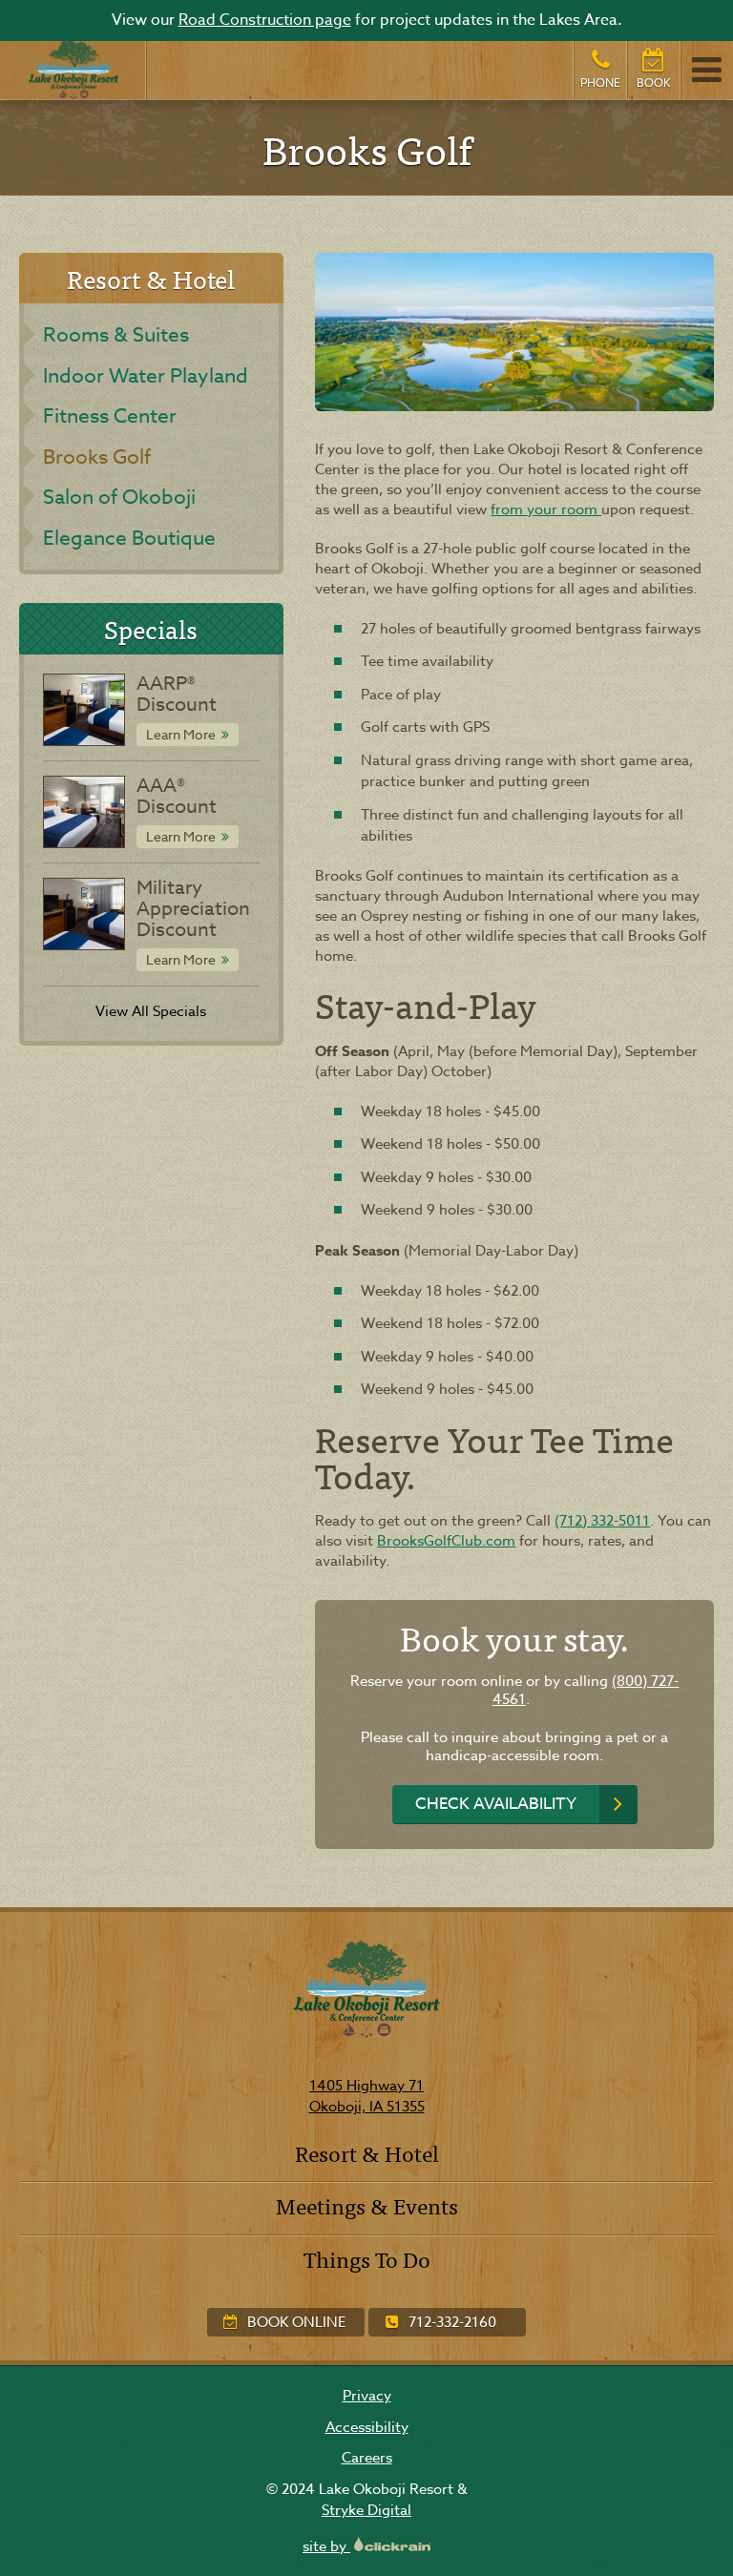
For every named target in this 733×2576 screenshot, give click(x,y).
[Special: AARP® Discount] (84, 710)
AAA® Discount (177, 796)
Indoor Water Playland (146, 375)
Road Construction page (265, 20)
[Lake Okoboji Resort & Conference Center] (73, 70)
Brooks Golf (97, 456)
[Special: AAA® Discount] (84, 812)
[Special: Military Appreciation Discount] (84, 914)
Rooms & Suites (116, 334)
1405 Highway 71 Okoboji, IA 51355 (367, 2097)
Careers (367, 2458)
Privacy (367, 2396)
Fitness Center (110, 415)
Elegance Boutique (129, 537)
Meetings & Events (367, 2205)
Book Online (294, 2322)
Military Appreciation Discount (193, 909)
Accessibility (367, 2427)
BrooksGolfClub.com (446, 1541)
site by (326, 2546)
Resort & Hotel (367, 2153)
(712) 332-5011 (602, 1521)
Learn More (181, 734)
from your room (546, 509)
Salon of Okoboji (119, 496)
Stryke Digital (366, 2510)
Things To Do (367, 2259)
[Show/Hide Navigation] (706, 70)
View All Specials (151, 1011)
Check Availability (496, 1804)
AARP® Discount (177, 694)
